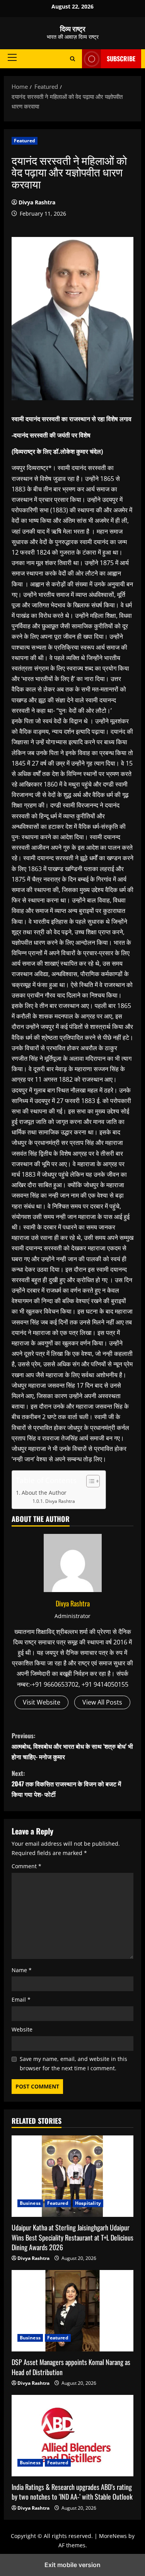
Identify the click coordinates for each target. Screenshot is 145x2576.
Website (22, 2029)
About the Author (44, 1493)
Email (21, 1999)
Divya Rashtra (37, 202)
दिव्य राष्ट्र (73, 28)
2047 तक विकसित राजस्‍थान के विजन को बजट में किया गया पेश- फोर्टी (66, 1784)
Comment (26, 1866)
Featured (25, 141)
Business (30, 2203)
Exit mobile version (72, 2565)
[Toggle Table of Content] (89, 1481)
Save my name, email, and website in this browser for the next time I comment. (73, 2063)
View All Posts (102, 1702)
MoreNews (113, 2536)
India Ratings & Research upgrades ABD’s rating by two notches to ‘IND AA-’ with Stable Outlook (72, 2492)
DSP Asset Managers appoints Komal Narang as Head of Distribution (71, 2367)
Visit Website (42, 1702)
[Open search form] (72, 59)
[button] (12, 57)
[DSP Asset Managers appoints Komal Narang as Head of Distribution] (72, 2311)
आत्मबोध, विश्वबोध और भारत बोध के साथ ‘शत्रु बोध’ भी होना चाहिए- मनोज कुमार (72, 1746)
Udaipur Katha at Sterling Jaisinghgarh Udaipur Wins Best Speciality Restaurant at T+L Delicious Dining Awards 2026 (72, 2237)
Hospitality (88, 2203)
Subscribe (121, 59)
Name (22, 1970)
